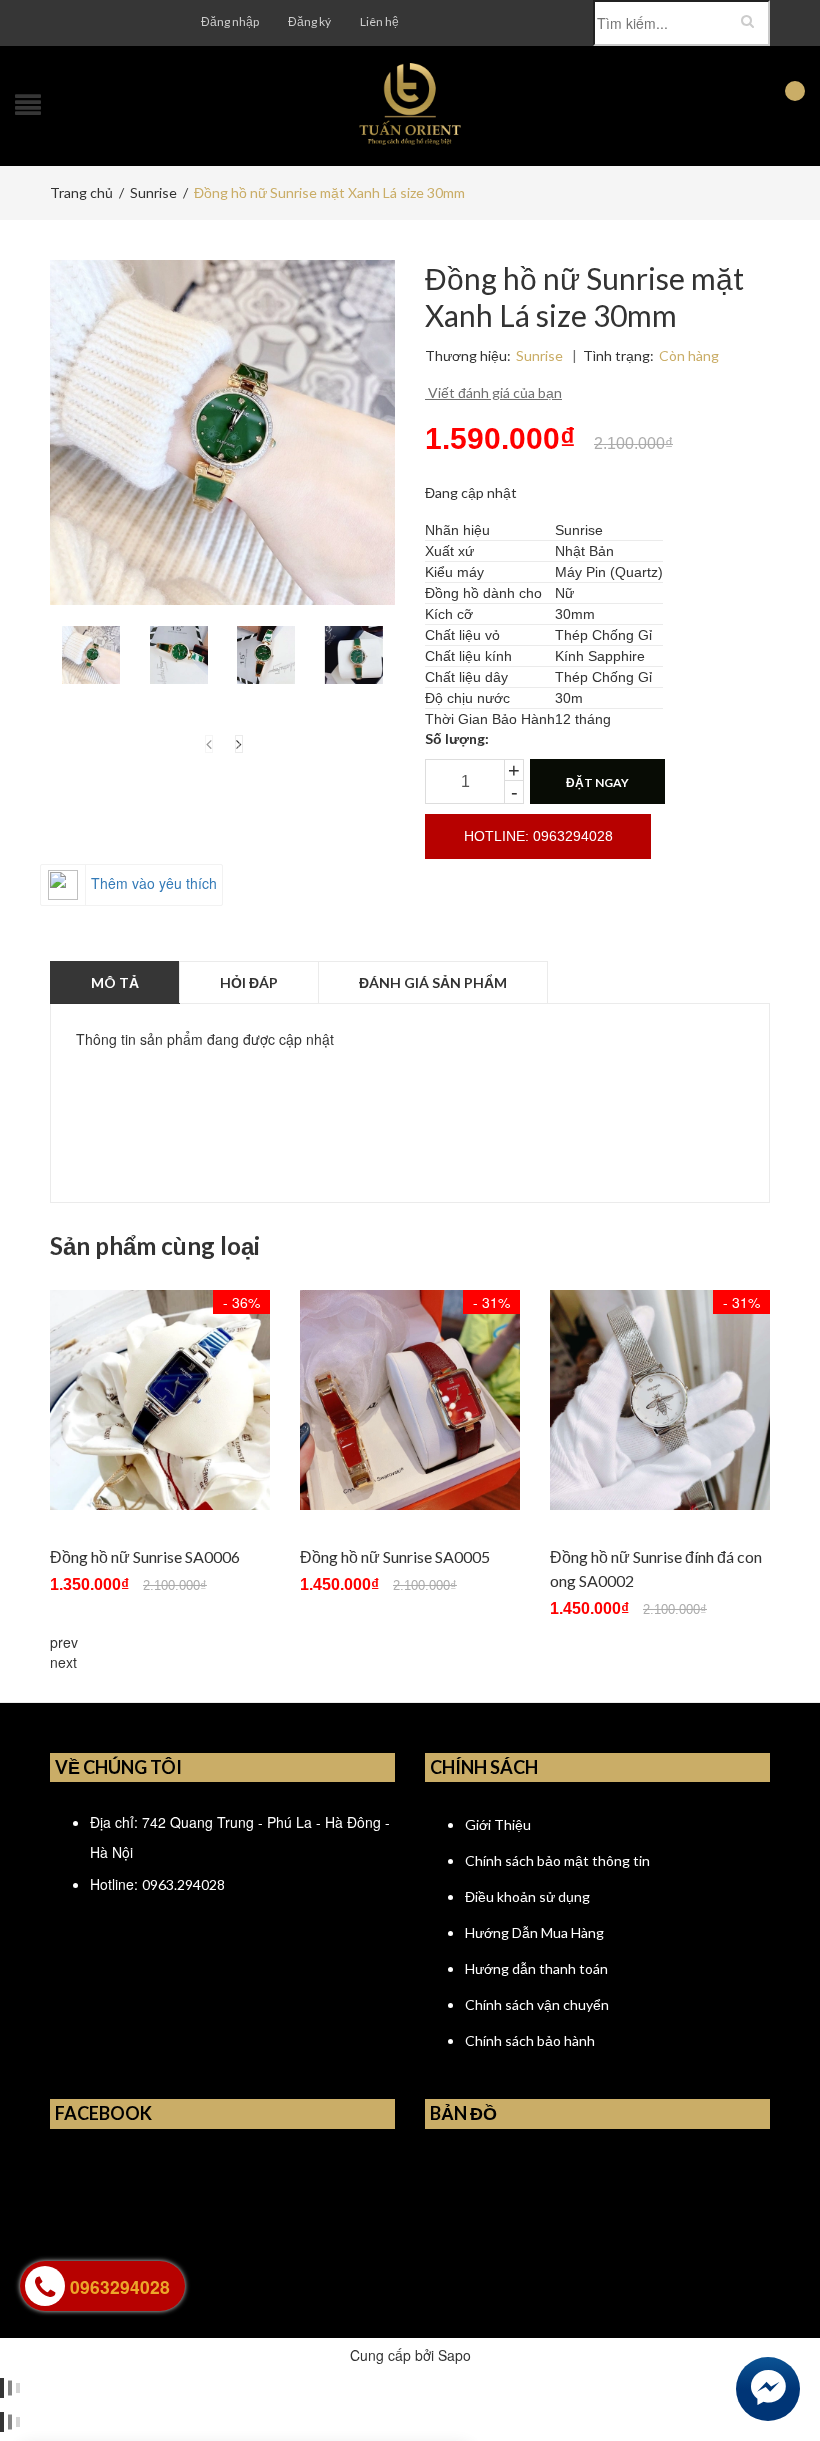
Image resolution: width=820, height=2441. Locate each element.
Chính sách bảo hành (530, 2040)
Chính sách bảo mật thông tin (557, 1860)
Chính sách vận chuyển (537, 2004)
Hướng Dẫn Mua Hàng (534, 1932)
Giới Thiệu (498, 1824)
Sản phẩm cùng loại (155, 1246)
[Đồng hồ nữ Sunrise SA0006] (160, 1400)
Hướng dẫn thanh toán (536, 1968)
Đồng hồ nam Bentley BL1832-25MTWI (229, 2355)
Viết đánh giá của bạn (493, 392)
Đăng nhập (230, 21)
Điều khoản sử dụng (527, 1896)
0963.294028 (183, 1884)
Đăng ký (309, 21)
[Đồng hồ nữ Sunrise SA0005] (410, 1400)
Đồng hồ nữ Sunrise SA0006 (145, 1556)
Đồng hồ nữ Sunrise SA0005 (395, 1556)
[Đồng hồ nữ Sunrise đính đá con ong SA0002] (660, 1400)
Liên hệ (379, 21)
